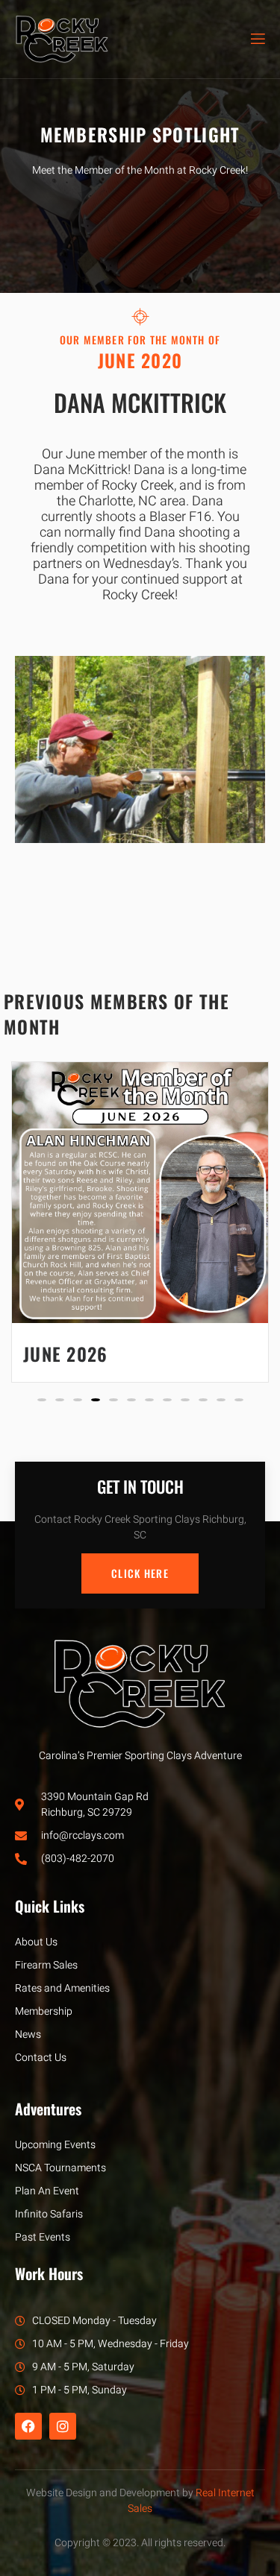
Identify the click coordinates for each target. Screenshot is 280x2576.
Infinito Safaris (49, 2214)
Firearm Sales (46, 1965)
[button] (42, 1400)
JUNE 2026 (66, 1354)
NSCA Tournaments (60, 2168)
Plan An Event (47, 2191)
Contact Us (41, 2058)
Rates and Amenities (62, 1988)
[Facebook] (28, 2426)
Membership (44, 2011)
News (28, 2034)
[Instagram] (63, 2426)
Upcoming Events (55, 2145)
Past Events (43, 2237)
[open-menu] (257, 39)
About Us (36, 1942)
